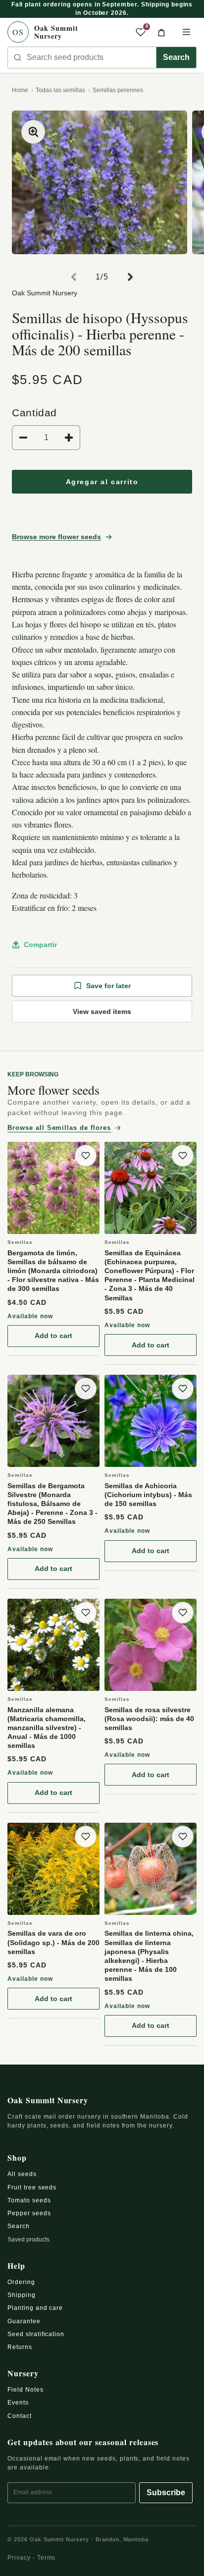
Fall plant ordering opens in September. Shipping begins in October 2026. (102, 9)
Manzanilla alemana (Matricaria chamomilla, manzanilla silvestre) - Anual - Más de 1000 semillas (47, 1728)
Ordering (21, 2282)
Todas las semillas (60, 90)
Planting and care (35, 2308)
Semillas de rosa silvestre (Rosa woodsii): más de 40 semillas (149, 1719)
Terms (47, 2558)
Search (176, 57)
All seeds (22, 2174)
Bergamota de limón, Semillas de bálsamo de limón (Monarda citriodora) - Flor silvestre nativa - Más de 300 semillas (53, 1271)
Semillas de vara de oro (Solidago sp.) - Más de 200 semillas (53, 1942)
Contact (20, 2416)
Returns (20, 2347)
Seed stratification (36, 2334)
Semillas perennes (118, 90)
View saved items (102, 1011)
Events (18, 2403)
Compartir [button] (40, 945)
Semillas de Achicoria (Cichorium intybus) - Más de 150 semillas (148, 1495)
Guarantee (24, 2321)
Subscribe (166, 2492)
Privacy (19, 2558)
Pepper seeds (29, 2213)
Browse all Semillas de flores (59, 1128)
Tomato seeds (29, 2200)
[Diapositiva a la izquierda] (74, 277)
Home (20, 90)
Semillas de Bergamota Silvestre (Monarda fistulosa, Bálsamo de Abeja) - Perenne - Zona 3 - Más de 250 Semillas (52, 1504)
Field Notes (25, 2390)
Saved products (28, 2240)
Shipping (22, 2295)
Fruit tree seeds (32, 2187)
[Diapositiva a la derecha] (130, 277)
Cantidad (34, 413)
